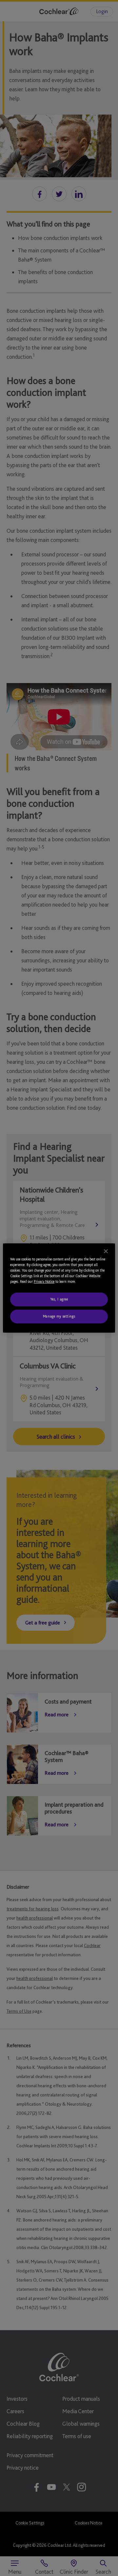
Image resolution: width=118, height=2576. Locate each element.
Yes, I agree (59, 1299)
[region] (59, 1288)
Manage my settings (59, 1316)
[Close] (106, 1251)
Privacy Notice (44, 1281)
